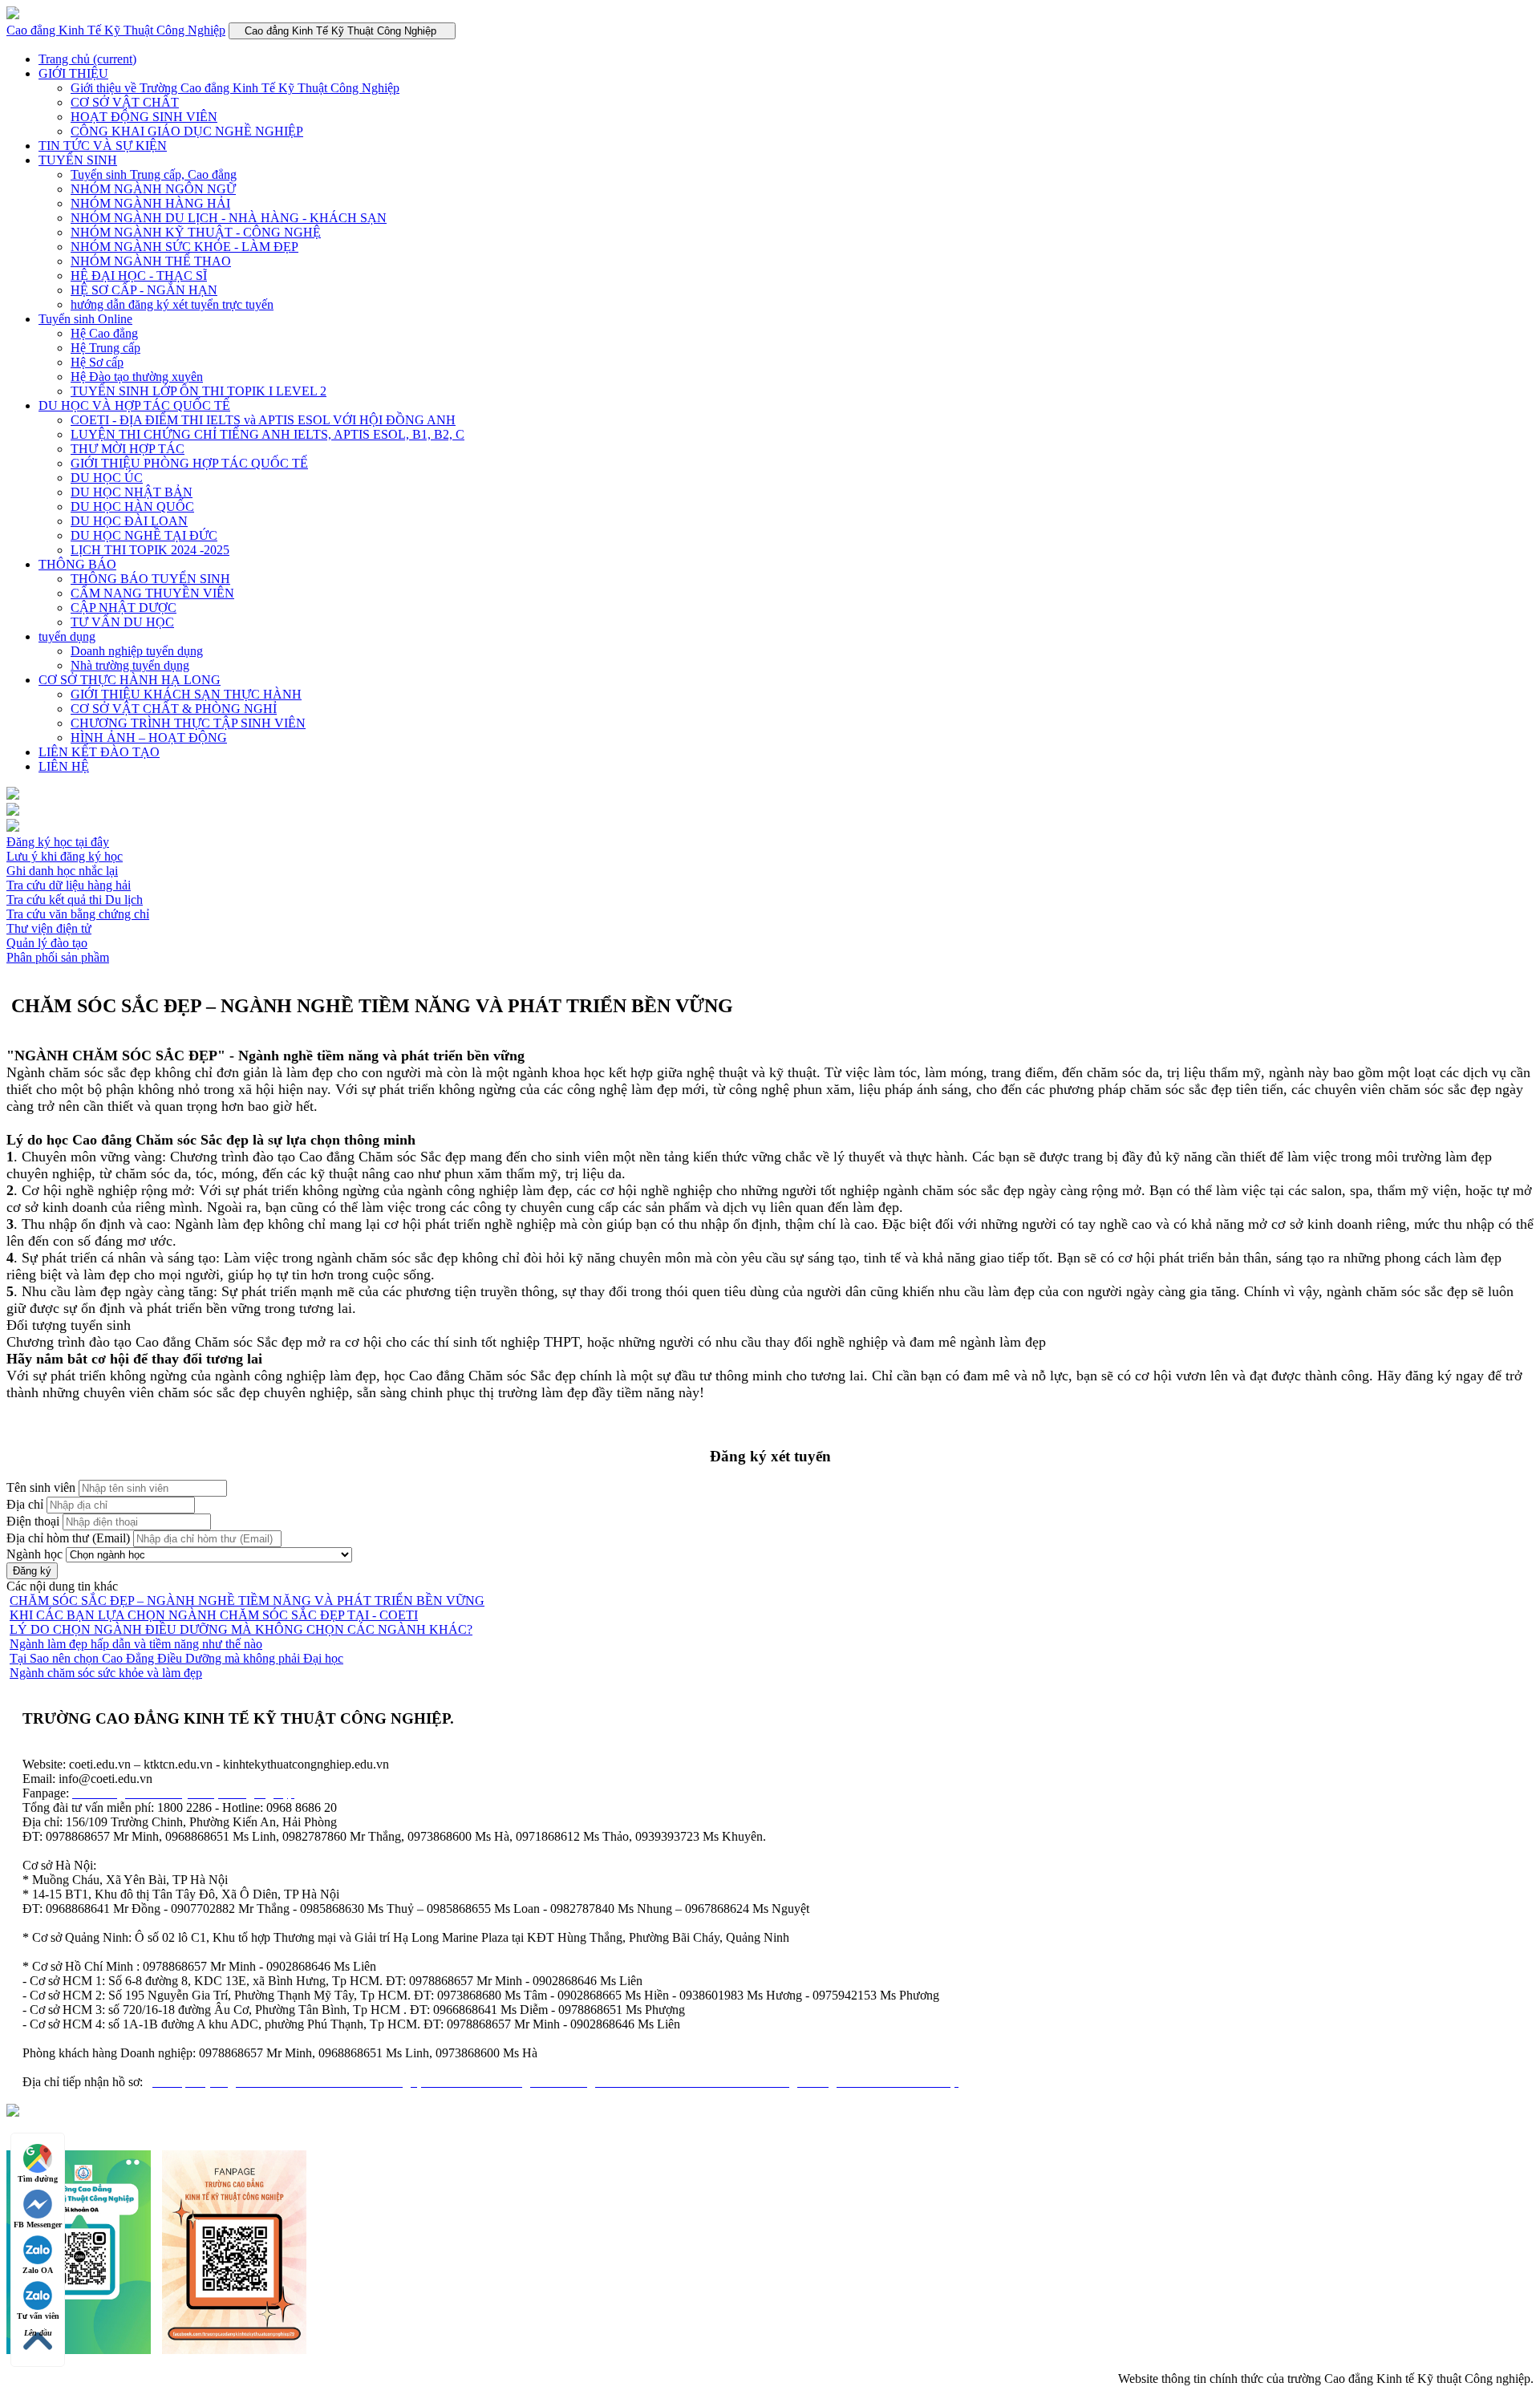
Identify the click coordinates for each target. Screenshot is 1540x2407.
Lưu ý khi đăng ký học (65, 856)
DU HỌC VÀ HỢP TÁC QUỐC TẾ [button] (134, 405)
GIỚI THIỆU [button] (73, 73)
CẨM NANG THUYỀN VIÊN (152, 593)
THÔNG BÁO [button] (77, 564)
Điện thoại (33, 1521)
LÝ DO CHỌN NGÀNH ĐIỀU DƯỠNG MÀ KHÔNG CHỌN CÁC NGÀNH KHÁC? (241, 1629)
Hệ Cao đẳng (104, 333)
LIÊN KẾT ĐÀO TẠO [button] (99, 752)
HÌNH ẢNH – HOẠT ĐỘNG (149, 737)
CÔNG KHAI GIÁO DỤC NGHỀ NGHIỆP (187, 131)
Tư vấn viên (38, 2316)
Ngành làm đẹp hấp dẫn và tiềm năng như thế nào (136, 1644)
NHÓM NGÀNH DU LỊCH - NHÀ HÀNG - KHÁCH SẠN (229, 218)
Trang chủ (87, 59)
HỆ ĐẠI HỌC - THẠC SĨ (139, 276)
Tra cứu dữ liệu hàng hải (69, 885)
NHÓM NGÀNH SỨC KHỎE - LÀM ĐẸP (184, 247)
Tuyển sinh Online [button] (85, 319)
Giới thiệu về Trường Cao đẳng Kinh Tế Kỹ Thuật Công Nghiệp (235, 88)
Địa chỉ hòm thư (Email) (68, 1538)
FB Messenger (38, 2225)
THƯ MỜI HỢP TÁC (128, 449)
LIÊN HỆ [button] (64, 766)
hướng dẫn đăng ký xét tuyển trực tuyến (172, 304)
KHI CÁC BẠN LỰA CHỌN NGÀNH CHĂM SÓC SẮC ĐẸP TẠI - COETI (214, 1615)
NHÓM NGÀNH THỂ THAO (151, 261)
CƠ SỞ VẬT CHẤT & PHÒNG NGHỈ (174, 709)
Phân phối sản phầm (58, 957)
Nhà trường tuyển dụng (130, 665)
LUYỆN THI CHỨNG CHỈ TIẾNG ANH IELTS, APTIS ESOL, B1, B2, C (267, 434)
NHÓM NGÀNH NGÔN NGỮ (153, 189)
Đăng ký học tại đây (58, 842)
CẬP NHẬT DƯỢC (124, 608)
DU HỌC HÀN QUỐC (132, 507)
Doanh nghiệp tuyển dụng (137, 651)
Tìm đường (38, 2179)
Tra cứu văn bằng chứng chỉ (78, 914)
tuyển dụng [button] (67, 636)
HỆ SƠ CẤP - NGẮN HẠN (144, 290)
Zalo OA (38, 2270)
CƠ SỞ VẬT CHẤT (125, 102)
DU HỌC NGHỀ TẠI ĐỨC (144, 535)
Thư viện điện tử (49, 928)
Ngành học (34, 1554)
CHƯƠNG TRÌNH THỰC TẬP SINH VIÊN (188, 723)
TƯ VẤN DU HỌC (122, 622)
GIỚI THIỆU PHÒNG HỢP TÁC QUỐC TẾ (189, 463)
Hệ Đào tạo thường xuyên (137, 377)
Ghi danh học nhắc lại (62, 871)
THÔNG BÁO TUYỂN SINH (150, 579)
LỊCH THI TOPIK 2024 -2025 (150, 550)
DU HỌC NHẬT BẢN (132, 492)
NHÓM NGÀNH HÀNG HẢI (150, 203)
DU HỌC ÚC (107, 478)
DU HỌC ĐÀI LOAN (129, 521)
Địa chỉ (25, 1504)
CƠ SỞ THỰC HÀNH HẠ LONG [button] (130, 680)
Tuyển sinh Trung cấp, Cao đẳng (154, 174)
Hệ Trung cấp (105, 348)
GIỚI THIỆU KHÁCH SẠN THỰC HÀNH (186, 694)
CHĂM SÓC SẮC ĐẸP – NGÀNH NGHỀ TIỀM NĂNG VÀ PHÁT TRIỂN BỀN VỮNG (247, 1601)
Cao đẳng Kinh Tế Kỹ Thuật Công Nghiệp (116, 30)
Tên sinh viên (41, 1487)
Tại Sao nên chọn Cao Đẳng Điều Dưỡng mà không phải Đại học (176, 1658)
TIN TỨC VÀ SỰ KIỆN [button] (103, 146)
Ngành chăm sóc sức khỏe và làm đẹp (106, 1673)
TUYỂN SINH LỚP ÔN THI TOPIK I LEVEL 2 (199, 391)
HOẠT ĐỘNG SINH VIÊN (144, 117)
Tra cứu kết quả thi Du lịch (75, 900)
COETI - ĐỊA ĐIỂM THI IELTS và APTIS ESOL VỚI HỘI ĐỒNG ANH (263, 420)
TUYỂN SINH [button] (78, 160)
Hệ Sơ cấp (97, 362)
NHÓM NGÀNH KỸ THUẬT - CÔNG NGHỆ (196, 232)
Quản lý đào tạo (47, 943)
